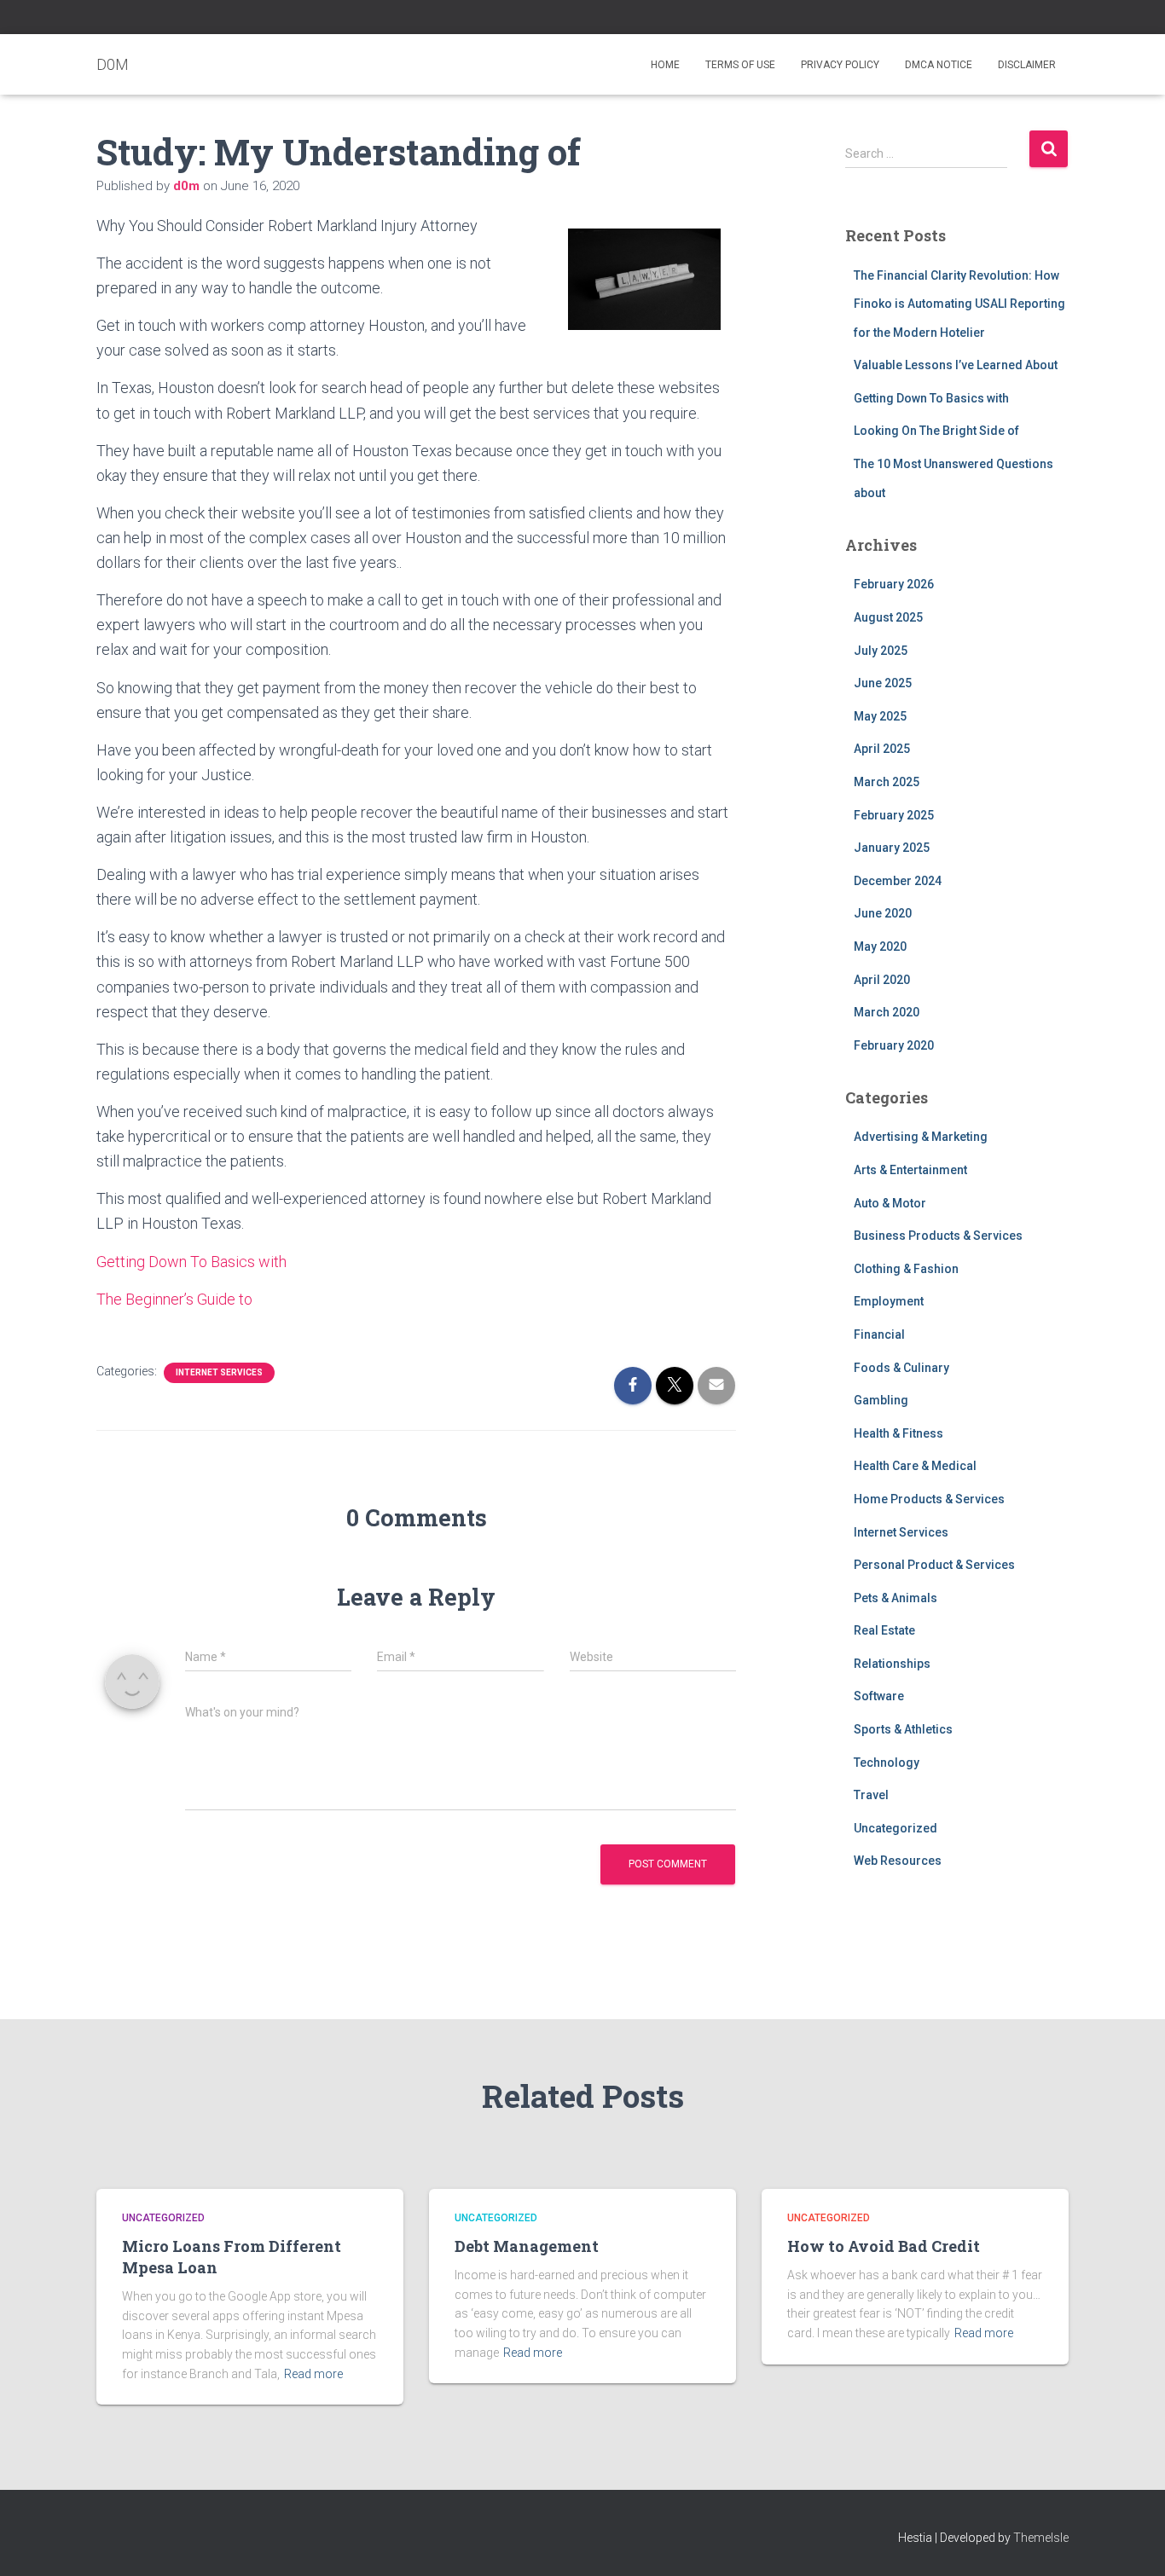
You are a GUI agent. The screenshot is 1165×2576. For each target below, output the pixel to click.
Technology (887, 1763)
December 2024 (898, 881)
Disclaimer (1027, 65)
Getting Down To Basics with (191, 1262)
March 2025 (887, 782)
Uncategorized (895, 1828)
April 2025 (882, 749)
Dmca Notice (939, 65)
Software (879, 1696)
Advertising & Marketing (921, 1137)
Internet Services (219, 1372)
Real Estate (884, 1630)
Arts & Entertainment (910, 1170)
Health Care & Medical (915, 1466)
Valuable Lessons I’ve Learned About (956, 365)
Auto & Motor (890, 1203)
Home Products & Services (929, 1499)
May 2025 (880, 716)
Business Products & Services (938, 1236)
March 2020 (887, 1012)
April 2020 (882, 980)
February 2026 (894, 584)
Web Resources (898, 1861)
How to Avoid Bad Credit (884, 2246)
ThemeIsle (1041, 2538)
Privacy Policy (840, 65)
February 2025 (894, 815)
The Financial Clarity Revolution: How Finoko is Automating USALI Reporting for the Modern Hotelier (959, 304)
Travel (871, 1795)
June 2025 (883, 683)
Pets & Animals (895, 1598)
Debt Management (527, 2246)
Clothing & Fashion (906, 1269)
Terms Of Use (740, 65)
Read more (313, 2374)
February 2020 (894, 1045)
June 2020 (883, 913)
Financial (879, 1334)
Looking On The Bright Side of (936, 431)
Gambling (881, 1400)
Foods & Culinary (901, 1368)
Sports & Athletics (903, 1729)
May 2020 (880, 946)
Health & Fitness (898, 1433)
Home (665, 65)
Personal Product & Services (934, 1565)
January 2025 (892, 848)
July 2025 (881, 651)
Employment (889, 1301)
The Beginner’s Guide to (174, 1299)
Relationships (892, 1664)
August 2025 (888, 617)
